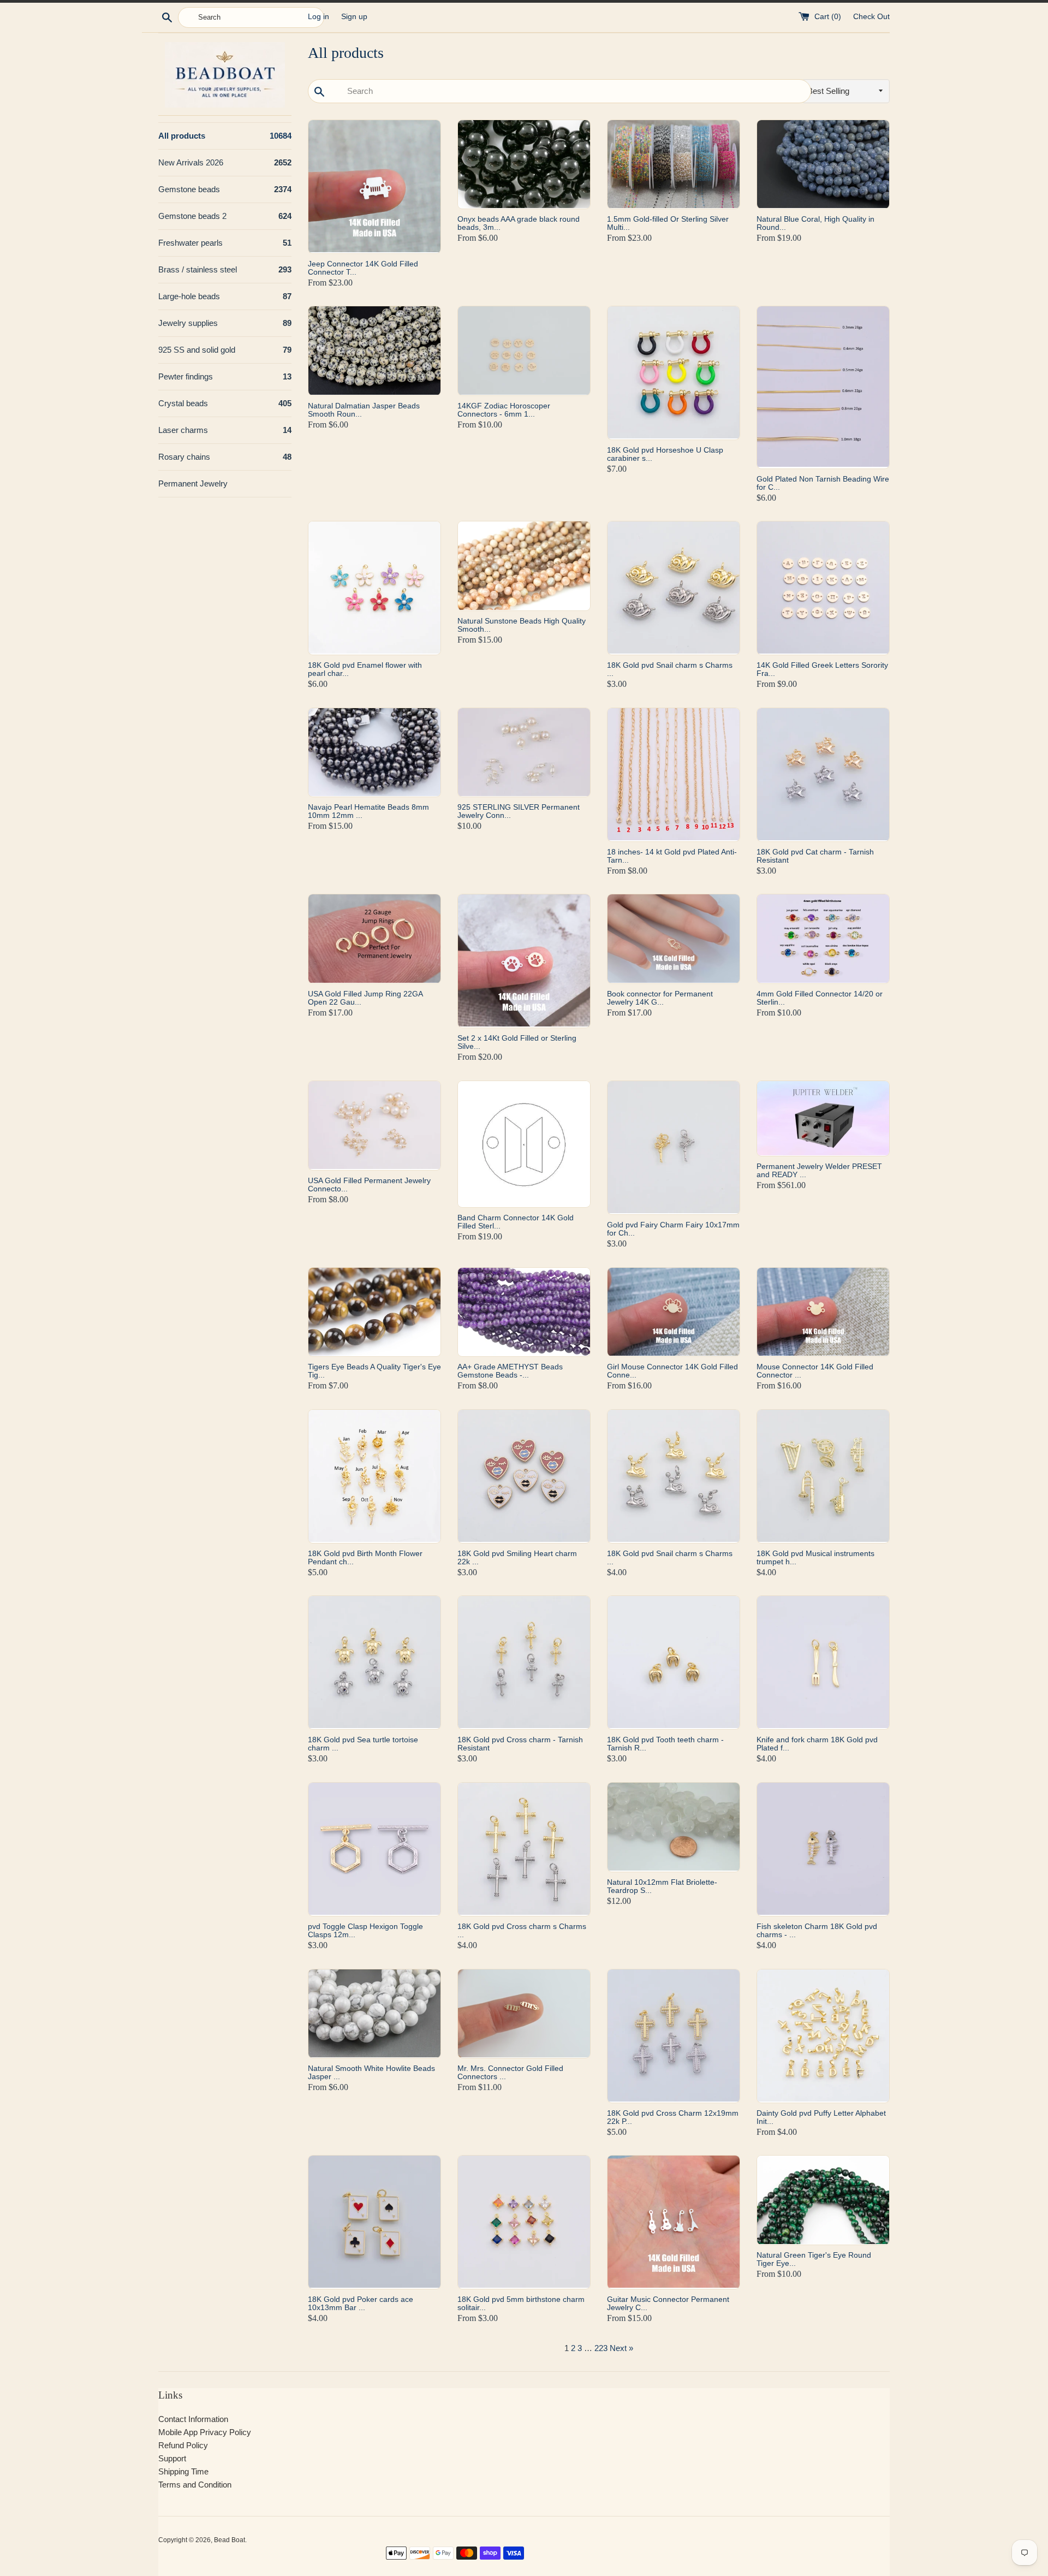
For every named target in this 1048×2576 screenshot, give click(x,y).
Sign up (354, 17)
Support (172, 2458)
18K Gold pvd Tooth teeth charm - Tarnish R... (665, 1744)
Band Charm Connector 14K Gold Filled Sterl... (516, 1222)
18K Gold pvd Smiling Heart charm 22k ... (517, 1557)
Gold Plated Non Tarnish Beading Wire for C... (823, 483)
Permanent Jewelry (193, 483)
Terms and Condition (195, 2485)
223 (601, 2348)
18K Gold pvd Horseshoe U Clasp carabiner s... (665, 454)
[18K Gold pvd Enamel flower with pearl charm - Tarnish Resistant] (374, 588)
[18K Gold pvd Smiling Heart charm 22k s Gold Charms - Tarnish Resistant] (524, 1476)
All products (225, 136)
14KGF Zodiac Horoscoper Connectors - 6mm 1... (504, 410)
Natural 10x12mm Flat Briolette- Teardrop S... (662, 1886)
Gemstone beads (225, 189)
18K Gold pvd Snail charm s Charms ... (670, 669)
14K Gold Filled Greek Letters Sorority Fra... (822, 669)
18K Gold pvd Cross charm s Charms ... (522, 1930)
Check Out (871, 17)
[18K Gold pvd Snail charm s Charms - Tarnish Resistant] (674, 588)
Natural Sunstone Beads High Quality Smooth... (522, 625)
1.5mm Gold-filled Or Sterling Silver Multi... (668, 223)
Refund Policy (183, 2445)
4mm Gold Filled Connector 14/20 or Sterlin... (820, 998)
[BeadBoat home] (225, 75)
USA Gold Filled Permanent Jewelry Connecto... (369, 1185)
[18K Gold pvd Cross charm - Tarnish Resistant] (524, 1663)
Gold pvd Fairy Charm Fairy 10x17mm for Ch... (673, 1229)
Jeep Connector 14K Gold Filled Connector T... (363, 268)
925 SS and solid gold (225, 350)
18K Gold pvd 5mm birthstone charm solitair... (521, 2303)
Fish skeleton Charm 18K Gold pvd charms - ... (817, 1930)
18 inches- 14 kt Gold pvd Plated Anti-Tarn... (672, 856)
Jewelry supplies (225, 323)
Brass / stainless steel (225, 269)
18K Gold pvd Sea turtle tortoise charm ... (363, 1744)
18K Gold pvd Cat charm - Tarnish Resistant (815, 856)
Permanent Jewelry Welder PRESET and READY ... (819, 1170)
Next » (621, 2348)
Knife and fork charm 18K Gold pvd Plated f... (817, 1744)
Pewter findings (225, 376)
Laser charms (225, 430)
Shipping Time (183, 2471)
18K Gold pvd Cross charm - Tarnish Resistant (520, 1744)
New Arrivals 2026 (225, 162)
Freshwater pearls (225, 243)
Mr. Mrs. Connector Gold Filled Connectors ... (510, 2072)
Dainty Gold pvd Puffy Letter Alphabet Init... (821, 2117)
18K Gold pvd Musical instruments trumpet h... (815, 1557)
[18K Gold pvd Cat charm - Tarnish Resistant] (823, 775)
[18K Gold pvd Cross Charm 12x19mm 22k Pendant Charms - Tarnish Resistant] (674, 2036)
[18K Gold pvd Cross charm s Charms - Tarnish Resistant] (524, 1849)
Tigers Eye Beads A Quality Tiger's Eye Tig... (374, 1371)
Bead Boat (230, 2540)
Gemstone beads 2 (225, 216)
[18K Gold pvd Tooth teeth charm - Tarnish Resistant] (674, 1663)
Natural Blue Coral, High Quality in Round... (815, 223)
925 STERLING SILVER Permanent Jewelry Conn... (519, 811)
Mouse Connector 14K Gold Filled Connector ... (815, 1371)
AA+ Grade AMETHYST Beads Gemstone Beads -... (510, 1371)
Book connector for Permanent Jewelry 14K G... (660, 998)
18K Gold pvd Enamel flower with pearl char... (365, 669)
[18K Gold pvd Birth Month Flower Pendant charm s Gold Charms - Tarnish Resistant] (374, 1476)
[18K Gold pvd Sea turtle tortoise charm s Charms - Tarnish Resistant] (374, 1663)
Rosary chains (225, 457)
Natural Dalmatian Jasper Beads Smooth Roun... (364, 410)
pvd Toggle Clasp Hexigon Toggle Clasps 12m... (365, 1930)
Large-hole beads (225, 296)
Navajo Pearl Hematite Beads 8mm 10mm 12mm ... (368, 811)
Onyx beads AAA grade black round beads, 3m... (519, 223)
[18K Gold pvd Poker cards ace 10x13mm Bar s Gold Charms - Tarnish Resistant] (374, 2222)
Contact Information (193, 2419)
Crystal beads (225, 403)
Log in (318, 17)
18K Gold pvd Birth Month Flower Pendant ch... (365, 1557)
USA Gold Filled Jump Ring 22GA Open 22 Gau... (365, 998)
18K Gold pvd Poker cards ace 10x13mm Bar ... (361, 2303)
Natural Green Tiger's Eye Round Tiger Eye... (814, 2259)
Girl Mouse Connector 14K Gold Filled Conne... (672, 1371)
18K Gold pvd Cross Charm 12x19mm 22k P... (673, 2117)
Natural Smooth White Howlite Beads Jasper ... (371, 2072)
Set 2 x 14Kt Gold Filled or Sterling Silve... (517, 1042)
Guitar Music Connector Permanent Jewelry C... (668, 2303)
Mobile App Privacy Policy (205, 2432)
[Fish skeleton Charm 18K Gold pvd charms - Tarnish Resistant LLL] (823, 1849)
